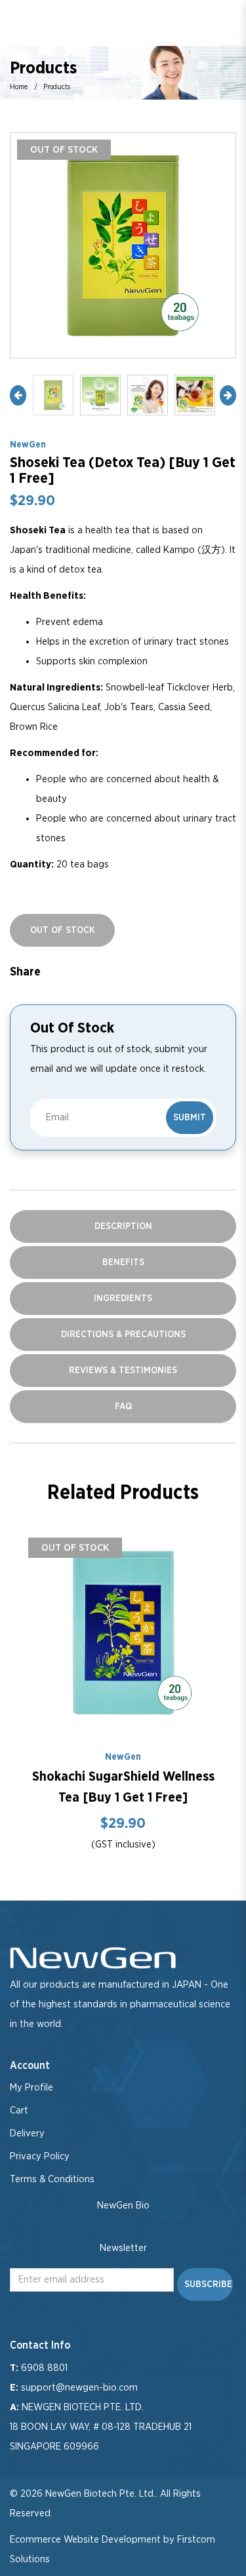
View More (123, 1633)
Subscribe (208, 2284)
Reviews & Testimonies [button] (123, 1371)
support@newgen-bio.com (79, 2388)
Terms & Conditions (52, 2179)
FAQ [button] (123, 1407)
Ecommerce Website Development (85, 2540)
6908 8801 (44, 2368)
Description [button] (123, 1226)
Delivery (27, 2133)
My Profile (31, 2088)
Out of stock (75, 1548)
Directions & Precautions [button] (123, 1335)
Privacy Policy (40, 2156)
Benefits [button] (123, 1262)
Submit (190, 1118)
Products (57, 87)
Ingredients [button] (123, 1298)
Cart (19, 2111)
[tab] (123, 1226)
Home (19, 87)
